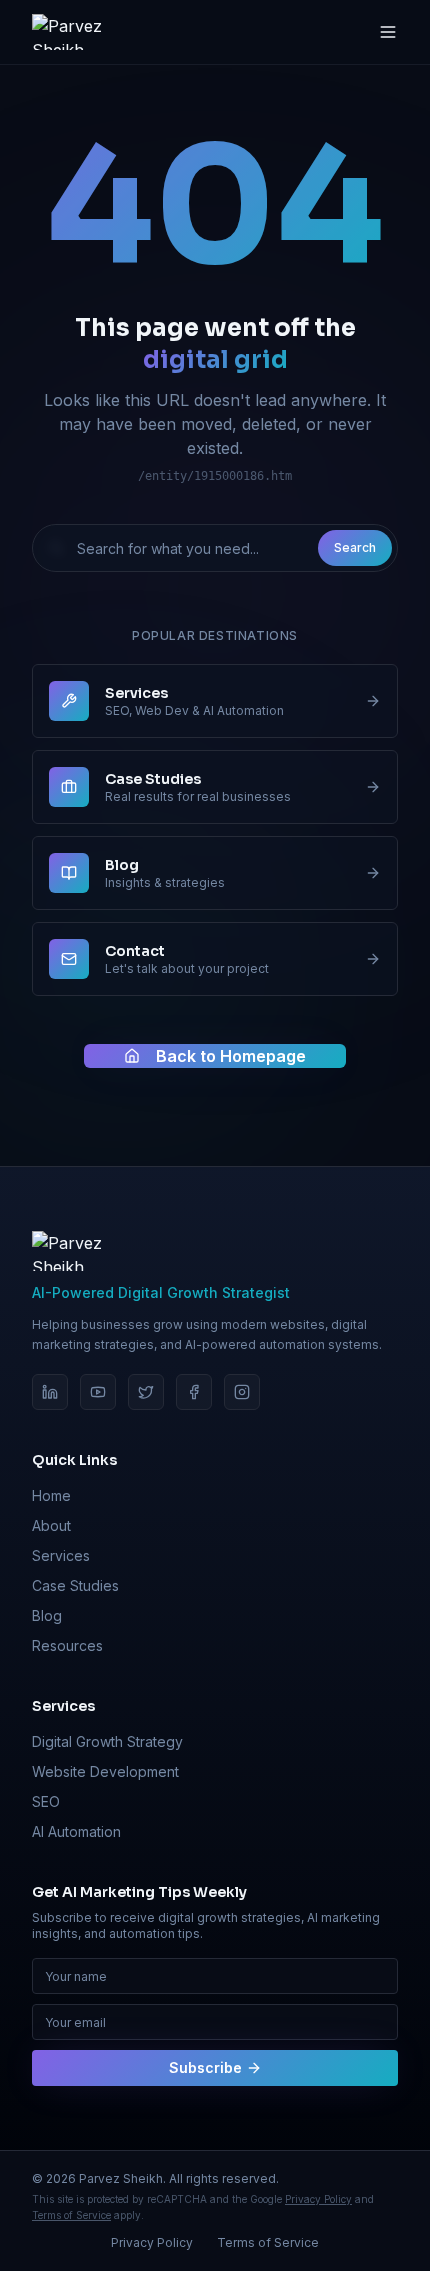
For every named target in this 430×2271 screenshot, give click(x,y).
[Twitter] (146, 1392)
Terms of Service (71, 2215)
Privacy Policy (318, 2199)
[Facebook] (194, 1392)
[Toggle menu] (388, 32)
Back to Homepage (231, 1056)
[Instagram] (242, 1392)
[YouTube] (98, 1392)
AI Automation (76, 1831)
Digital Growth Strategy (107, 1741)
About (51, 1525)
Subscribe (205, 2067)
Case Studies (75, 1585)
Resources (67, 1645)
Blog (47, 1615)
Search (355, 547)
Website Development (105, 1771)
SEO (46, 1801)
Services (61, 1555)
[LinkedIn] (50, 1392)
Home (51, 1495)
